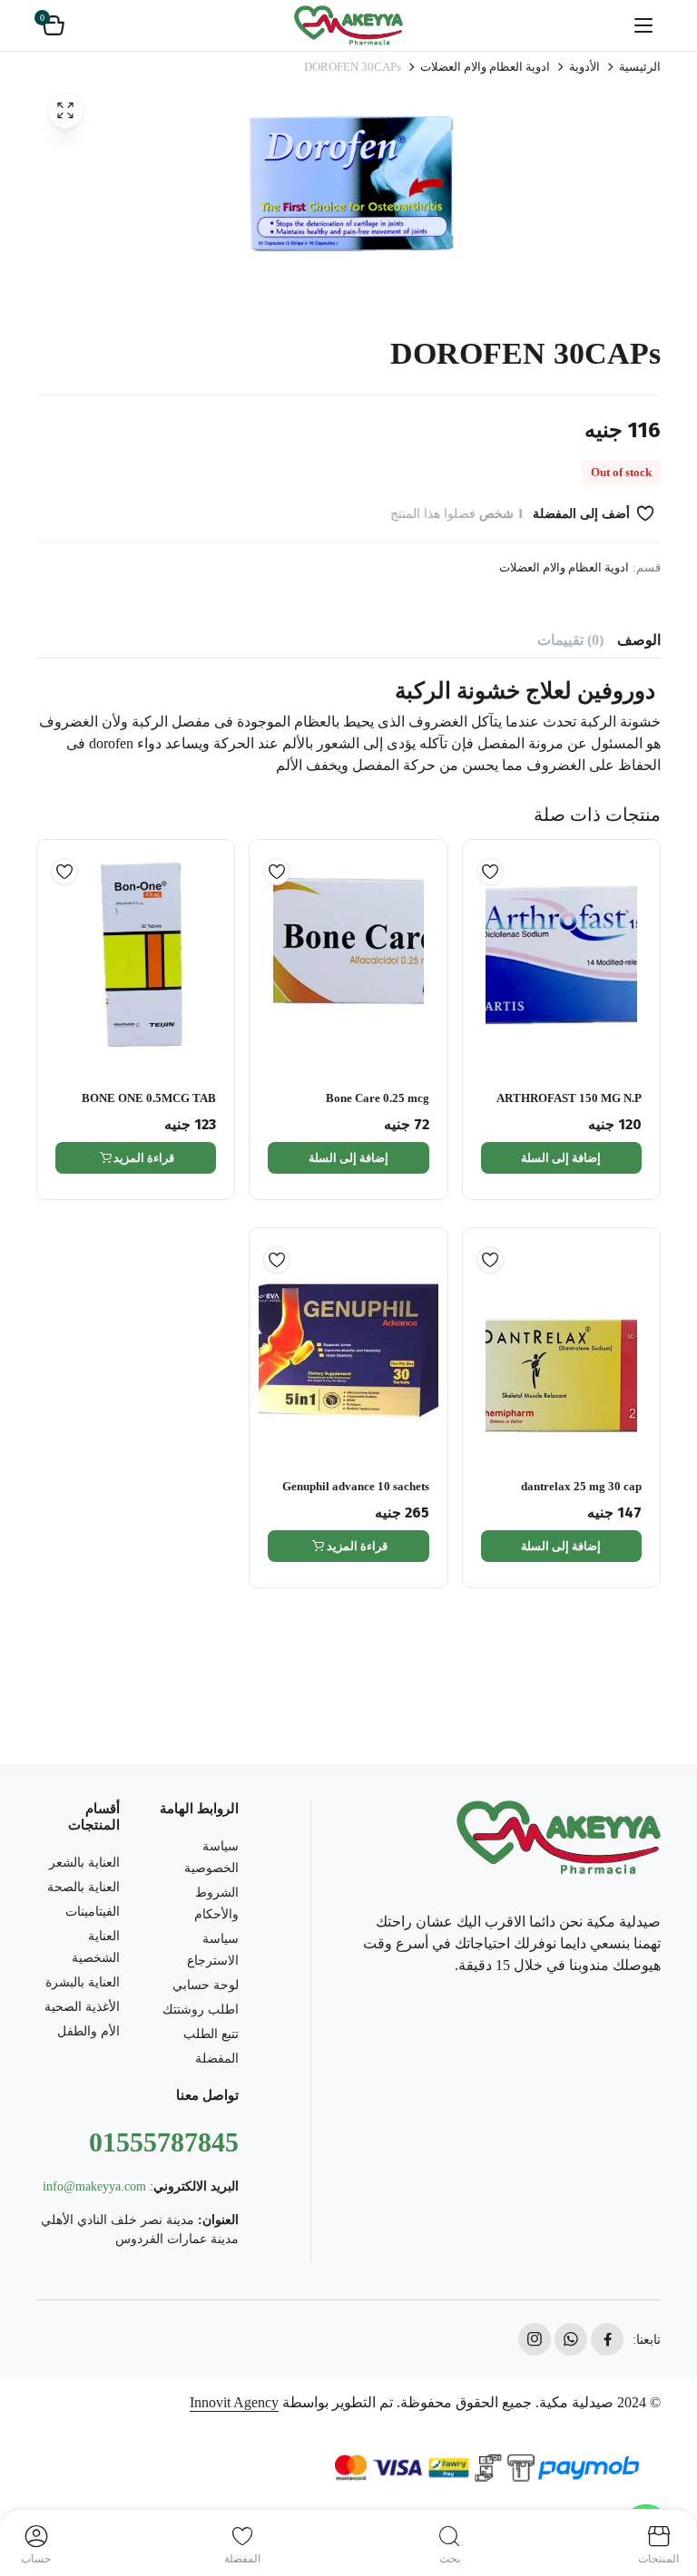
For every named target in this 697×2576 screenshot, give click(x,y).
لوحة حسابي (206, 1985)
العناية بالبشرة (83, 1982)
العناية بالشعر (84, 1863)
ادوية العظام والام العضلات (485, 67)
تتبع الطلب (211, 2034)
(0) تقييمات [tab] (570, 640)
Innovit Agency (234, 2402)
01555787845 (164, 2142)
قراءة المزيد (144, 1158)
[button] (54, 25)
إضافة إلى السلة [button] (561, 1158)
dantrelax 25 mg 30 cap (581, 1486)
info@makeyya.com (94, 2186)
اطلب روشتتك (201, 2010)
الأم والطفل (88, 2031)
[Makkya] (348, 25)
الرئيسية (640, 67)
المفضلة (217, 2059)
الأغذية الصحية (82, 2007)
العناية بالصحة (83, 1887)
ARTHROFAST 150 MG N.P (569, 1098)
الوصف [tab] (639, 640)
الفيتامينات (93, 1912)
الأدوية (584, 67)
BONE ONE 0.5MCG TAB (149, 1098)
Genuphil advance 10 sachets (355, 1486)
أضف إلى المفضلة (581, 514)
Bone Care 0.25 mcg (377, 1098)
